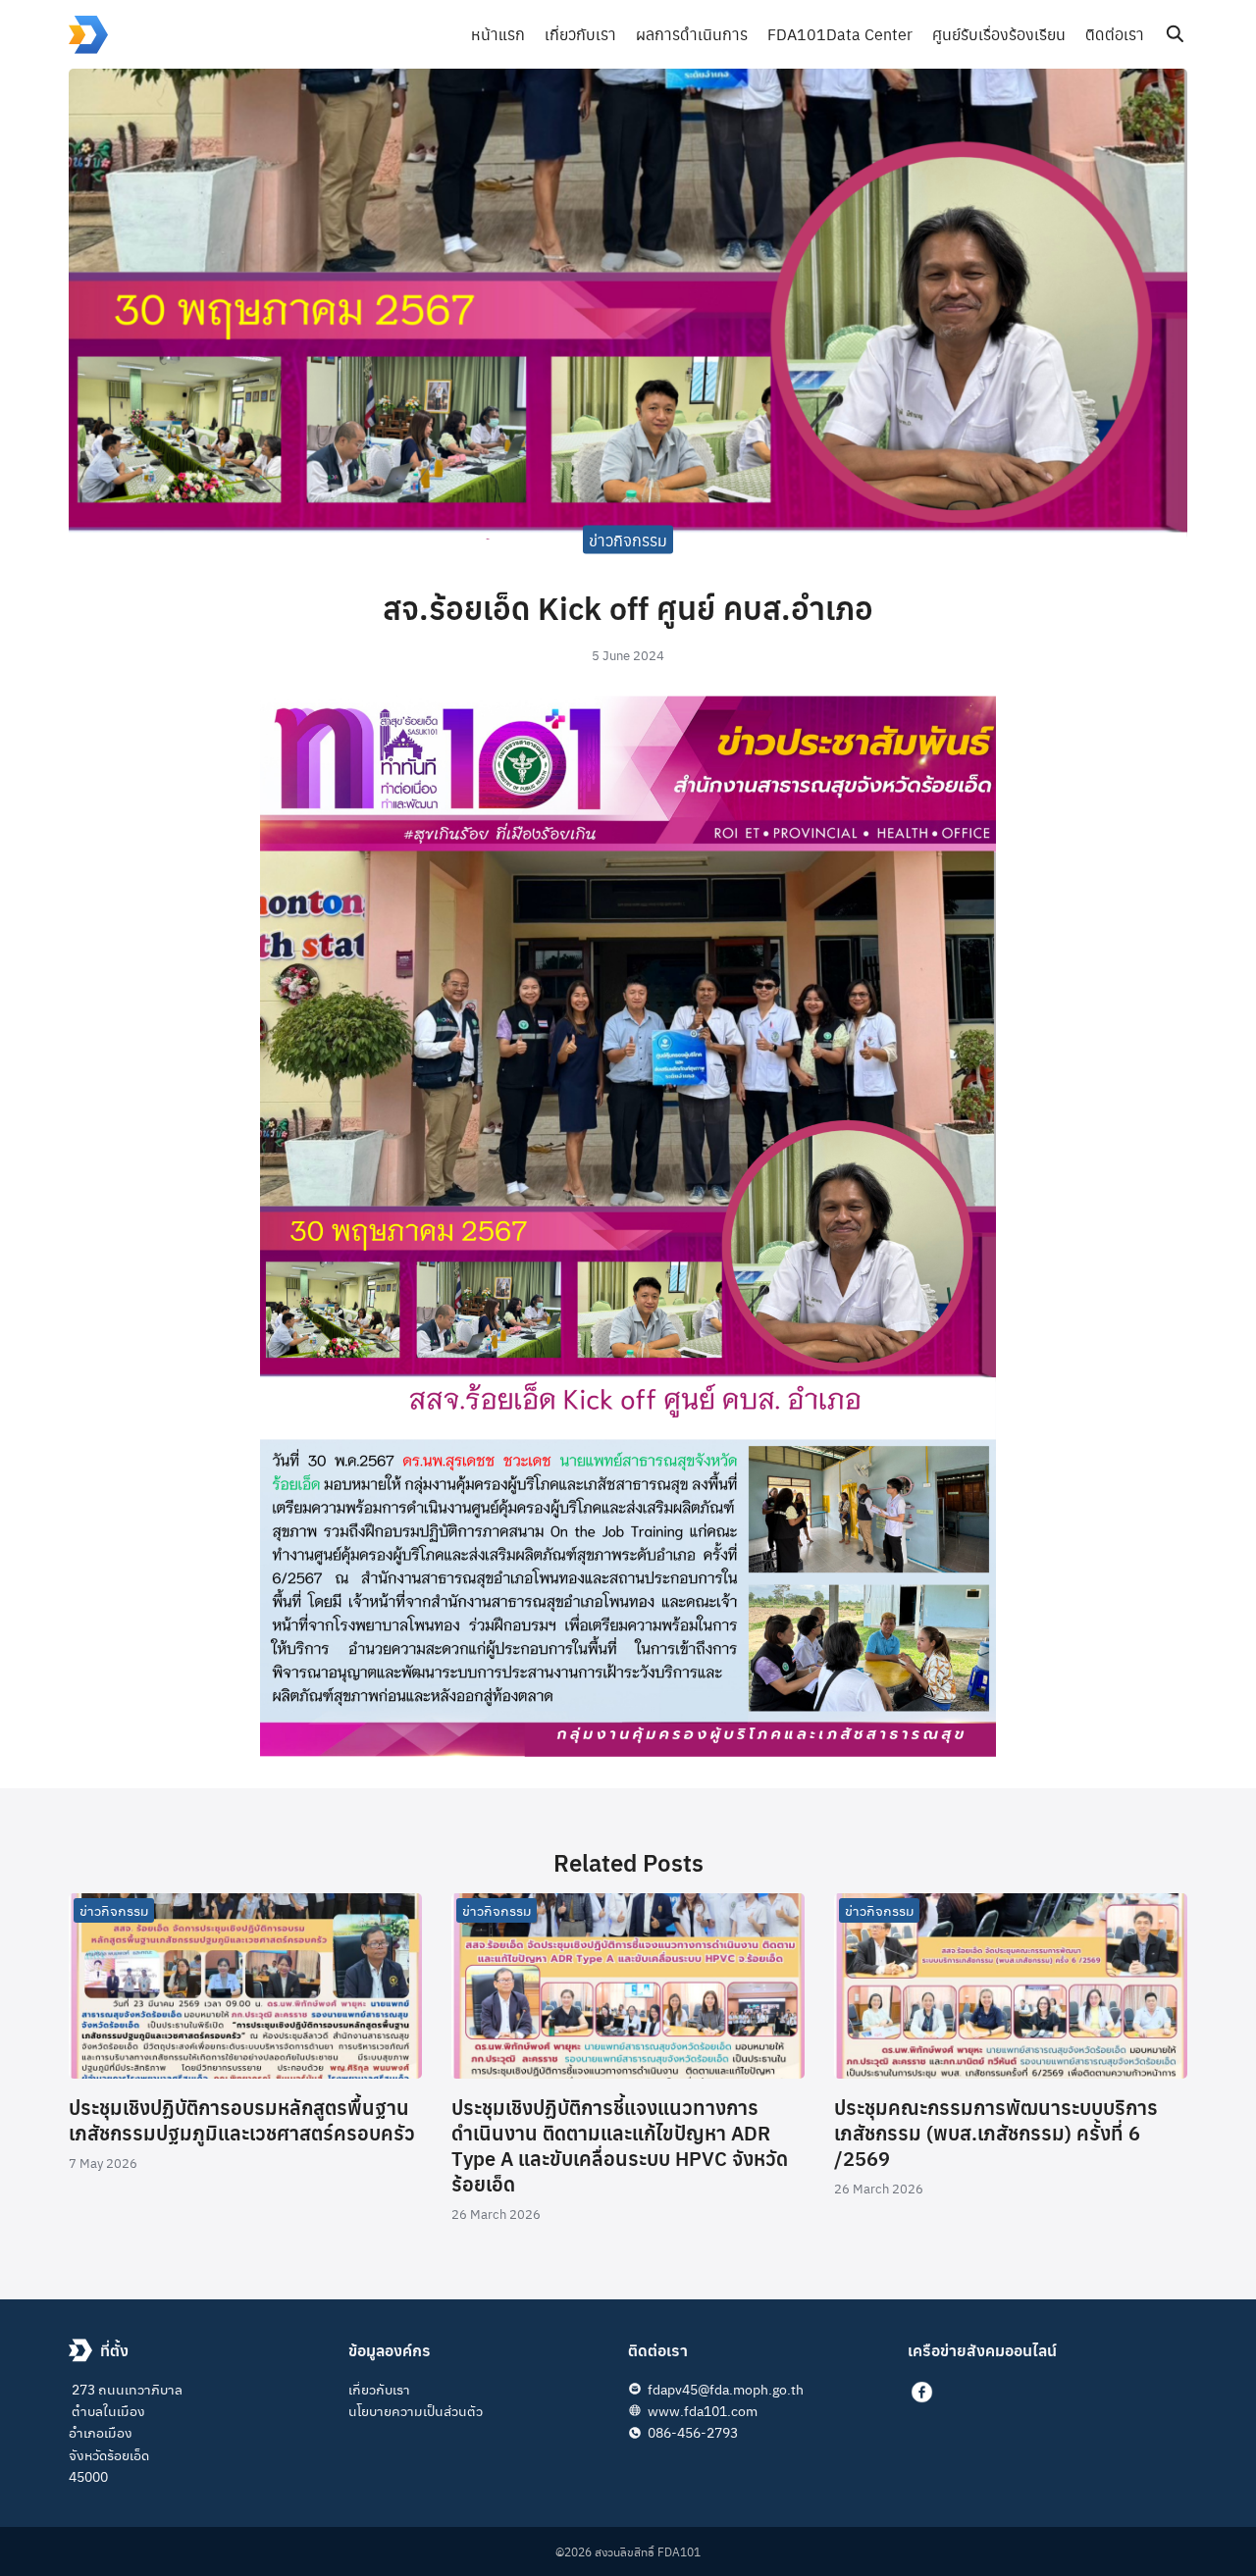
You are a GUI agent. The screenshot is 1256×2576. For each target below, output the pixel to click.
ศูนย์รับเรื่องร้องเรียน (999, 34)
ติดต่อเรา (1115, 34)
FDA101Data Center (840, 34)
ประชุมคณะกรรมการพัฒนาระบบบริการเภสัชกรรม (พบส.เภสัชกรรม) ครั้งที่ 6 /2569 (996, 2132)
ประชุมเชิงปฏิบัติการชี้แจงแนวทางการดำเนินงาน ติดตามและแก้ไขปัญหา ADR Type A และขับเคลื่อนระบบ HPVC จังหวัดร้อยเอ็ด (620, 2145)
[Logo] (88, 35)
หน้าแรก (498, 34)
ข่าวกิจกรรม (628, 539)
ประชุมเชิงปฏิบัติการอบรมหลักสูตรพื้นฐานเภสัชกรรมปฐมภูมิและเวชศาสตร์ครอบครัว (242, 2119)
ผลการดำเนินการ (692, 34)
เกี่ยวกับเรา (580, 34)
